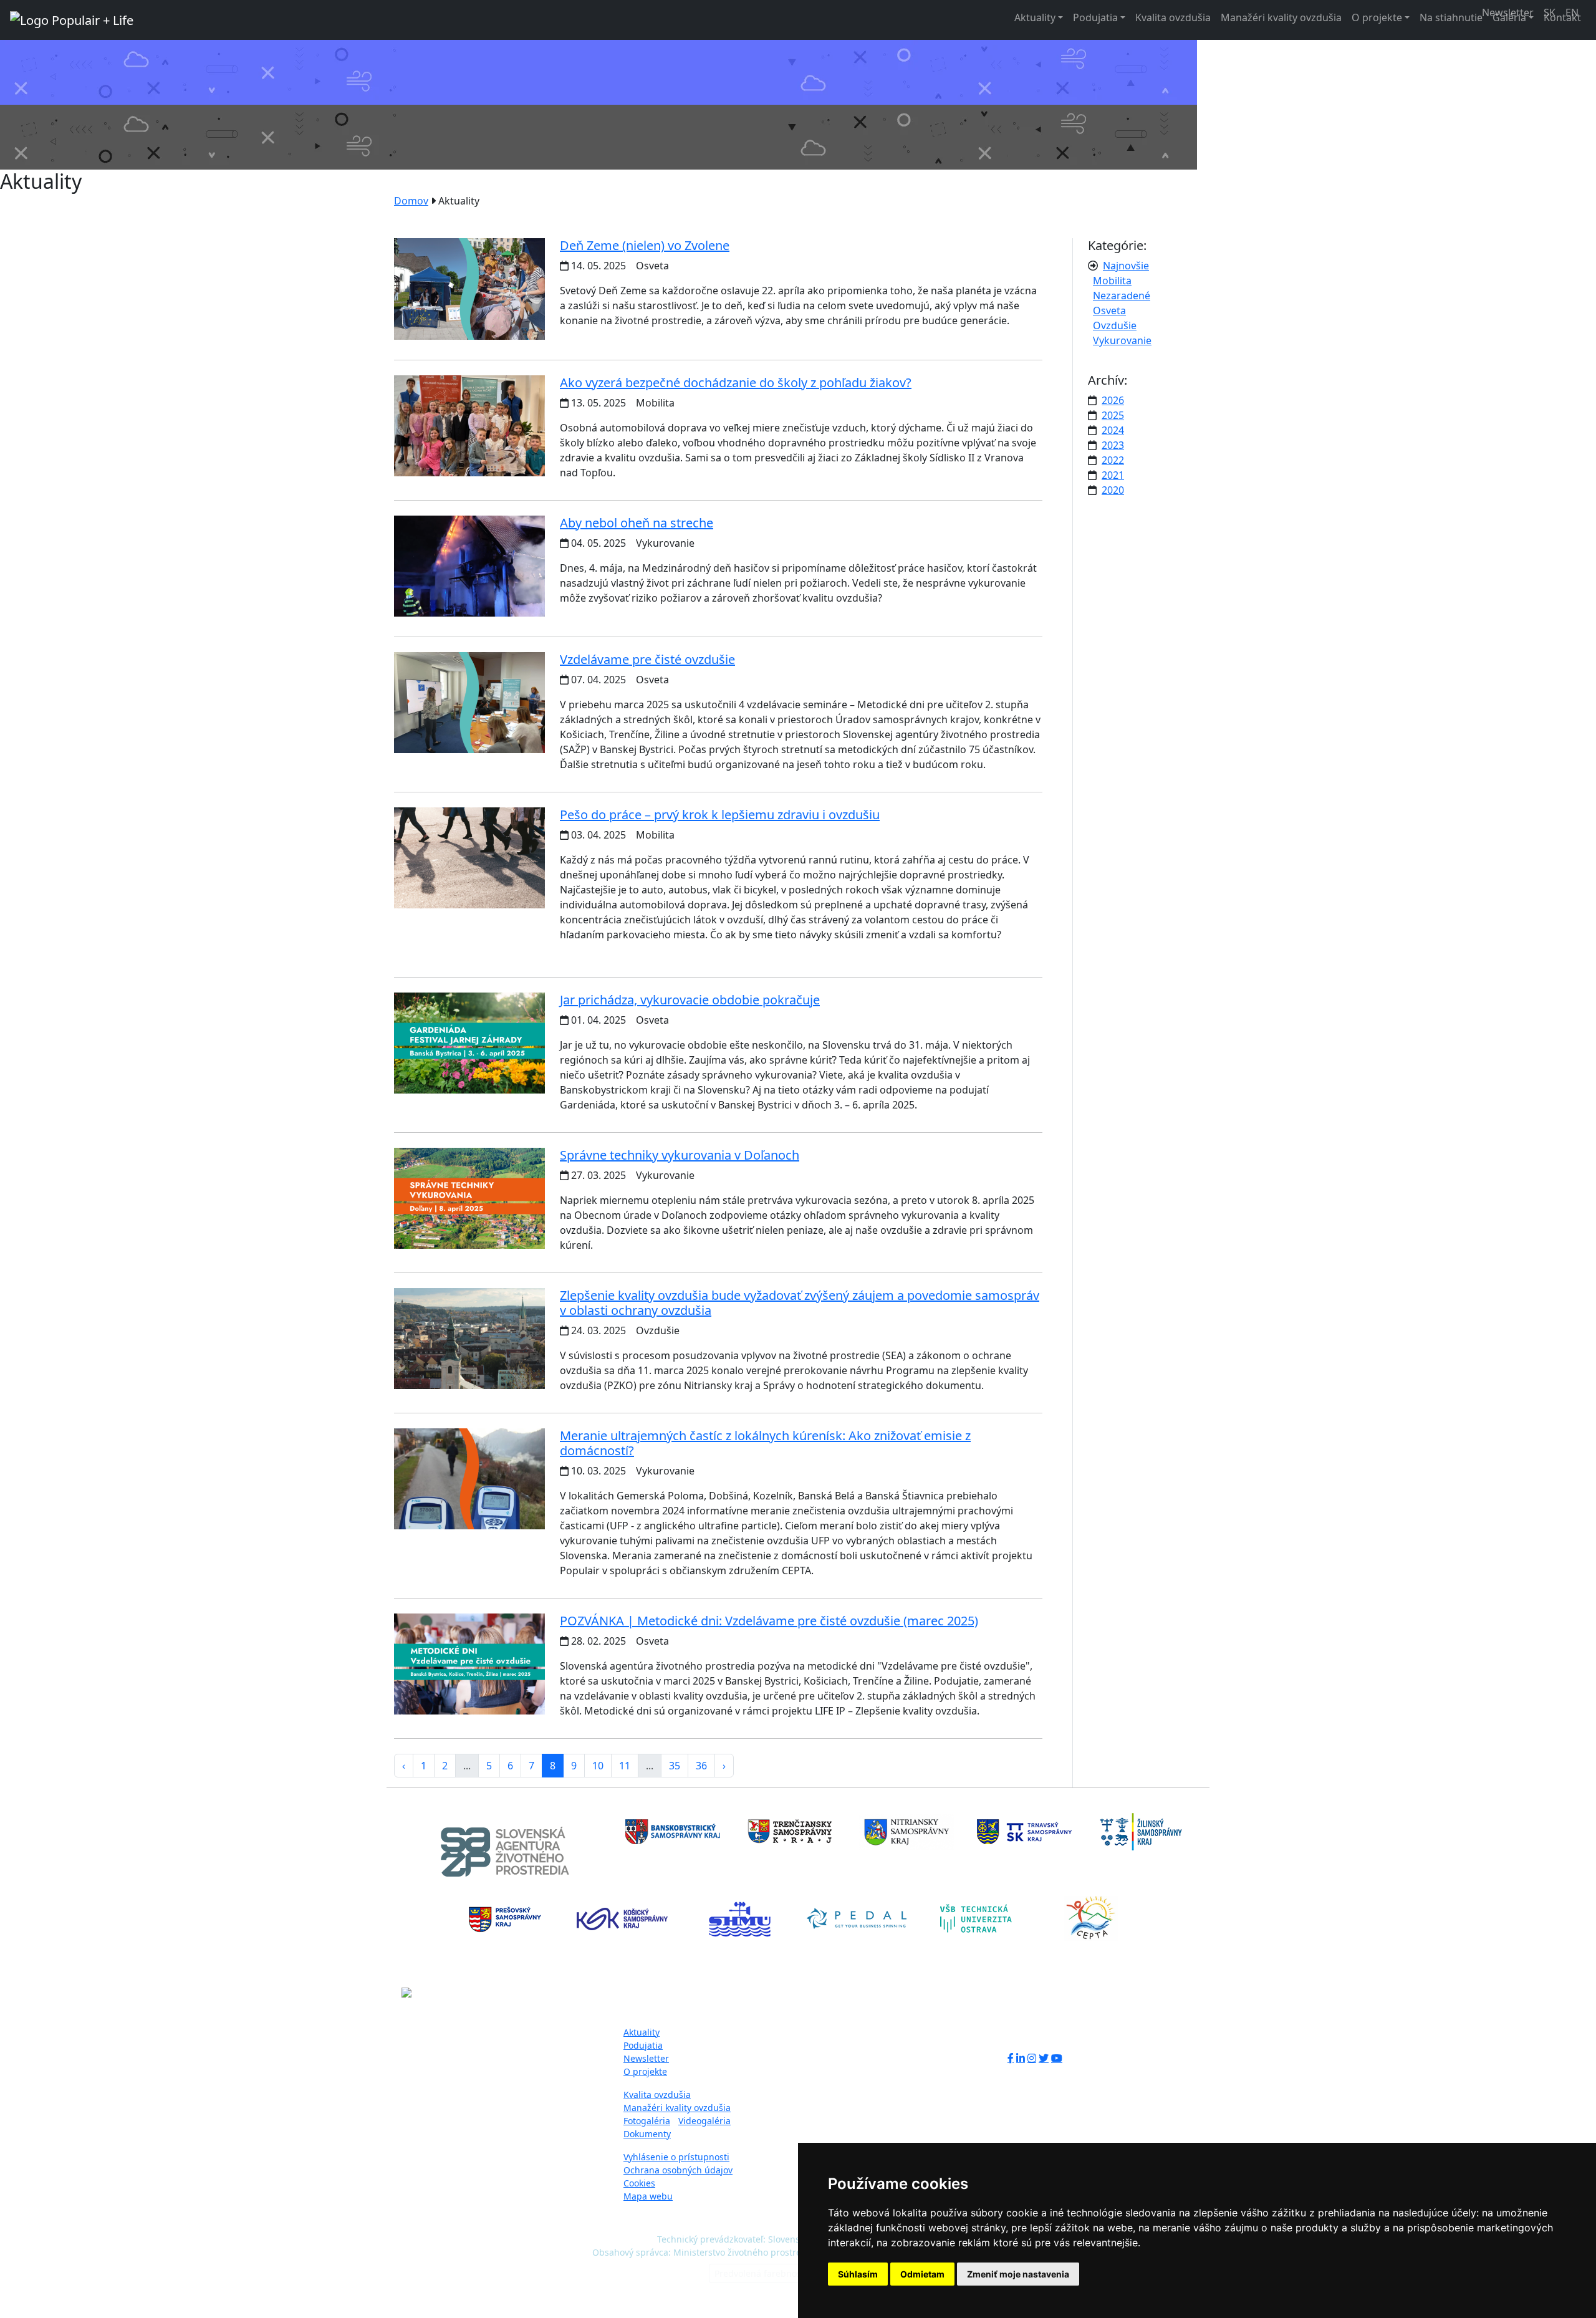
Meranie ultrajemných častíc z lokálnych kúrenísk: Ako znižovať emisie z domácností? (765, 1443)
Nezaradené (1122, 296)
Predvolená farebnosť (759, 2273)
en (1572, 12)
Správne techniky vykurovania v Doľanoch (680, 1155)
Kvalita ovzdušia (1173, 17)
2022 (1113, 460)
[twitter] (1044, 2058)
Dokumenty (647, 2134)
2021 (1113, 475)
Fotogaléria (647, 2121)
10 (598, 1766)
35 (675, 1766)
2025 (1113, 415)
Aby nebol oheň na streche (637, 523)
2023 (1113, 445)
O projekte (1377, 17)
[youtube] (1057, 2058)
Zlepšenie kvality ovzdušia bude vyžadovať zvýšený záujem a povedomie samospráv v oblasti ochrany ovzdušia (800, 1303)
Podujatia (1095, 17)
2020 (1113, 490)
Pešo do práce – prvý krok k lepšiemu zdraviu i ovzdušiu (720, 815)
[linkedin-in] (1021, 2058)
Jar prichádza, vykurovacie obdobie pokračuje (690, 1000)
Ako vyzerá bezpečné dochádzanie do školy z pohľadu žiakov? (736, 382)
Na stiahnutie (1451, 17)
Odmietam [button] (922, 2274)
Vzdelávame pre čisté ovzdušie (647, 659)
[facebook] (1011, 2058)
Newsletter (646, 2058)
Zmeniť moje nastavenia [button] (1018, 2274)
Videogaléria (704, 2121)
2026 (1113, 400)
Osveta (1109, 310)
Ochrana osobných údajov (678, 2170)
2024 (1113, 430)
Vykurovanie (1122, 340)
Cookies (639, 2183)
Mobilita (1112, 281)
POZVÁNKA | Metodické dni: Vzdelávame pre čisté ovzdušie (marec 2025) (769, 1621)
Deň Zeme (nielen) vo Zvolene (645, 245)
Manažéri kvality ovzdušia (1281, 17)
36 (701, 1766)
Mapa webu (648, 2196)
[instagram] (1032, 2058)
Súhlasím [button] (858, 2274)
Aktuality (1035, 17)
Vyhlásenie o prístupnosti (676, 2157)
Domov (411, 201)
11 (625, 1766)
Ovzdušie (1115, 325)
